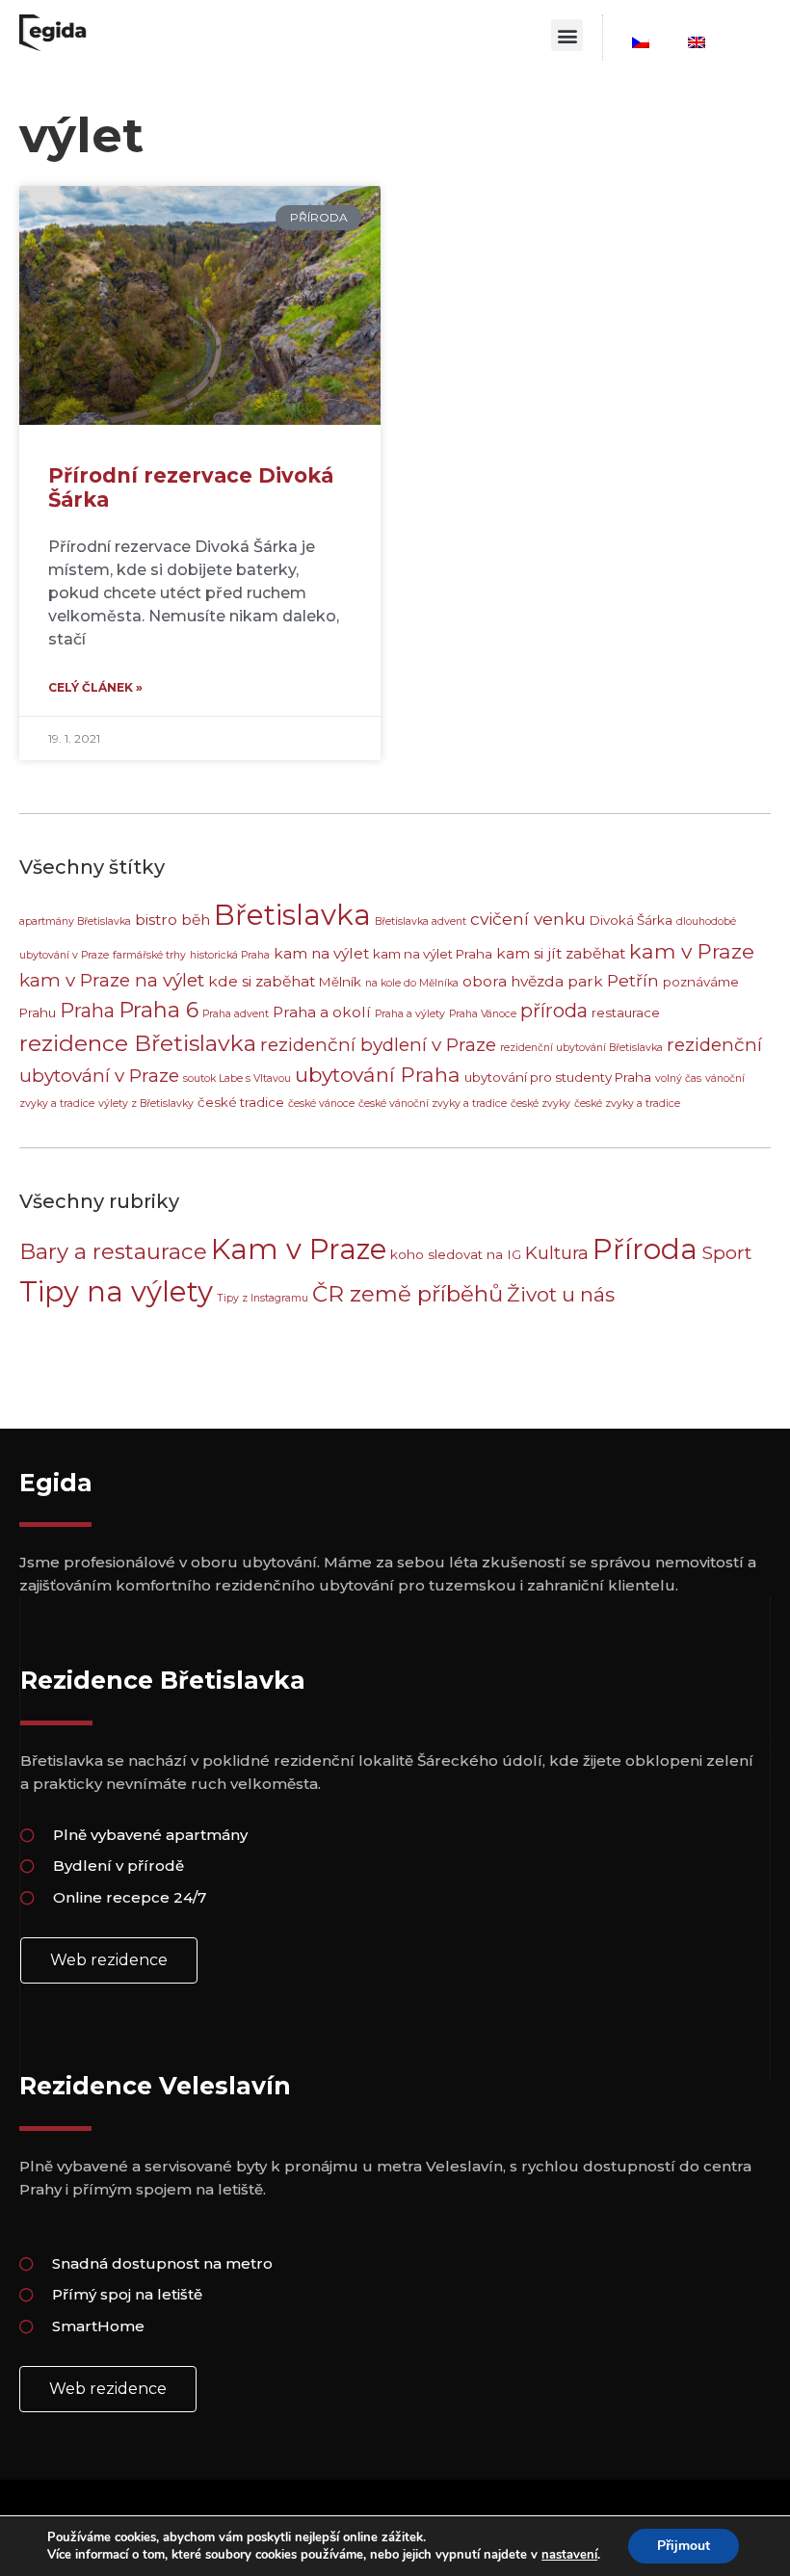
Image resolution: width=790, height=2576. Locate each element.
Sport (726, 1252)
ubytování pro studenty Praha (558, 1077)
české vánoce (321, 1104)
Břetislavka (292, 915)
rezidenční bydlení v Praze (378, 1045)
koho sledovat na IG (456, 1254)
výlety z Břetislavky (146, 1104)
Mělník (340, 982)
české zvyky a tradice (627, 1104)
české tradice (241, 1102)
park (585, 981)
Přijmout (684, 2546)
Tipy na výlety (116, 1291)
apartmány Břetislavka (75, 921)
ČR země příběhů (408, 1294)
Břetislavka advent (421, 921)
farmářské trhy (149, 955)
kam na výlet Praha (433, 954)
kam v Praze (692, 951)
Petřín (633, 980)
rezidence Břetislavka (138, 1043)
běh (196, 920)
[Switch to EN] (697, 42)
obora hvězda (513, 981)
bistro (156, 920)
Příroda (645, 1249)
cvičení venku (528, 919)
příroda (554, 1011)
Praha (87, 1011)
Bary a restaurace (113, 1251)
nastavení (569, 2555)
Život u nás (561, 1294)
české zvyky (540, 1104)
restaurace (626, 1012)
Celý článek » (95, 687)
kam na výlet (321, 953)
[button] (567, 35)
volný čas (678, 1078)
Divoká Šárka (631, 920)
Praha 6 (158, 1010)
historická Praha (230, 955)
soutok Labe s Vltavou (237, 1078)
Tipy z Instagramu (263, 1298)
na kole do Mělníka (412, 983)
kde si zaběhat (262, 981)
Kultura (557, 1253)
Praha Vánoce (483, 1014)
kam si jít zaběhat (561, 953)
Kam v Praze (299, 1249)
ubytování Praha (378, 1075)
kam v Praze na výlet (112, 980)
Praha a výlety (410, 1014)
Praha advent (236, 1014)
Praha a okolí (322, 1012)
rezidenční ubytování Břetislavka (581, 1048)
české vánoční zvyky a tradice (433, 1104)
